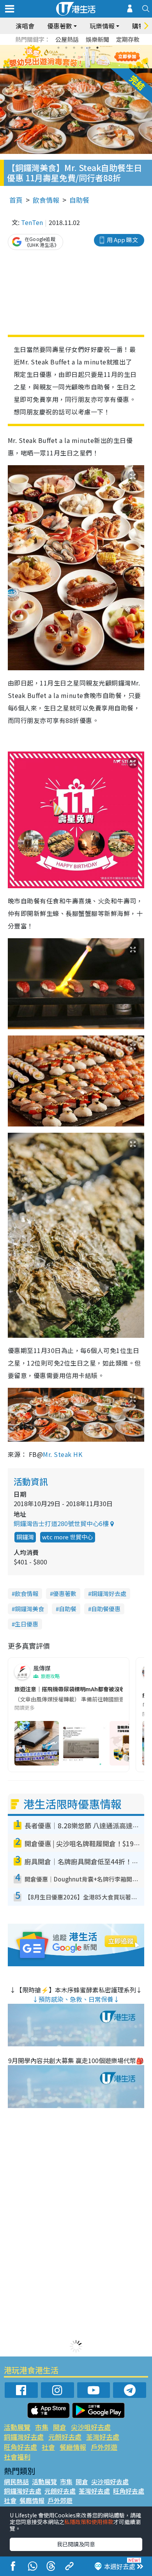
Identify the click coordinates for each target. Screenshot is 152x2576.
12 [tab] (97, 57)
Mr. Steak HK (63, 1454)
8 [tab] (66, 57)
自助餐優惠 (106, 1609)
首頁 (16, 200)
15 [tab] (82, 66)
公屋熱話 (67, 39)
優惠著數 (65, 1593)
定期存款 (128, 39)
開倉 (60, 2427)
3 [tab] (74, 48)
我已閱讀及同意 (76, 2544)
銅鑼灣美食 (29, 1609)
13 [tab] (66, 66)
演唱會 (25, 26)
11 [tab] (90, 57)
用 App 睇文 (122, 240)
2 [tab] (66, 48)
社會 (48, 2447)
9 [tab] (74, 57)
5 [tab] (90, 48)
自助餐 (79, 200)
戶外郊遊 (104, 2447)
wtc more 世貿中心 (68, 1537)
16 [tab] (90, 66)
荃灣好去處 (103, 2437)
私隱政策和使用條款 (89, 2522)
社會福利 (17, 2457)
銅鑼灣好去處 (109, 1593)
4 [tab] (82, 48)
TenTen (32, 222)
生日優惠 (27, 1624)
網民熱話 (16, 2481)
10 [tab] (82, 57)
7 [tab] (58, 57)
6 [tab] (97, 48)
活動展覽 (17, 2427)
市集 (42, 2427)
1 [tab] (58, 48)
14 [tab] (74, 66)
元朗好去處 (65, 2437)
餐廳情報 (73, 2447)
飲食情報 (46, 200)
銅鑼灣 (25, 1537)
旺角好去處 (20, 2447)
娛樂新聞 (97, 39)
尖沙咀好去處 (91, 2427)
